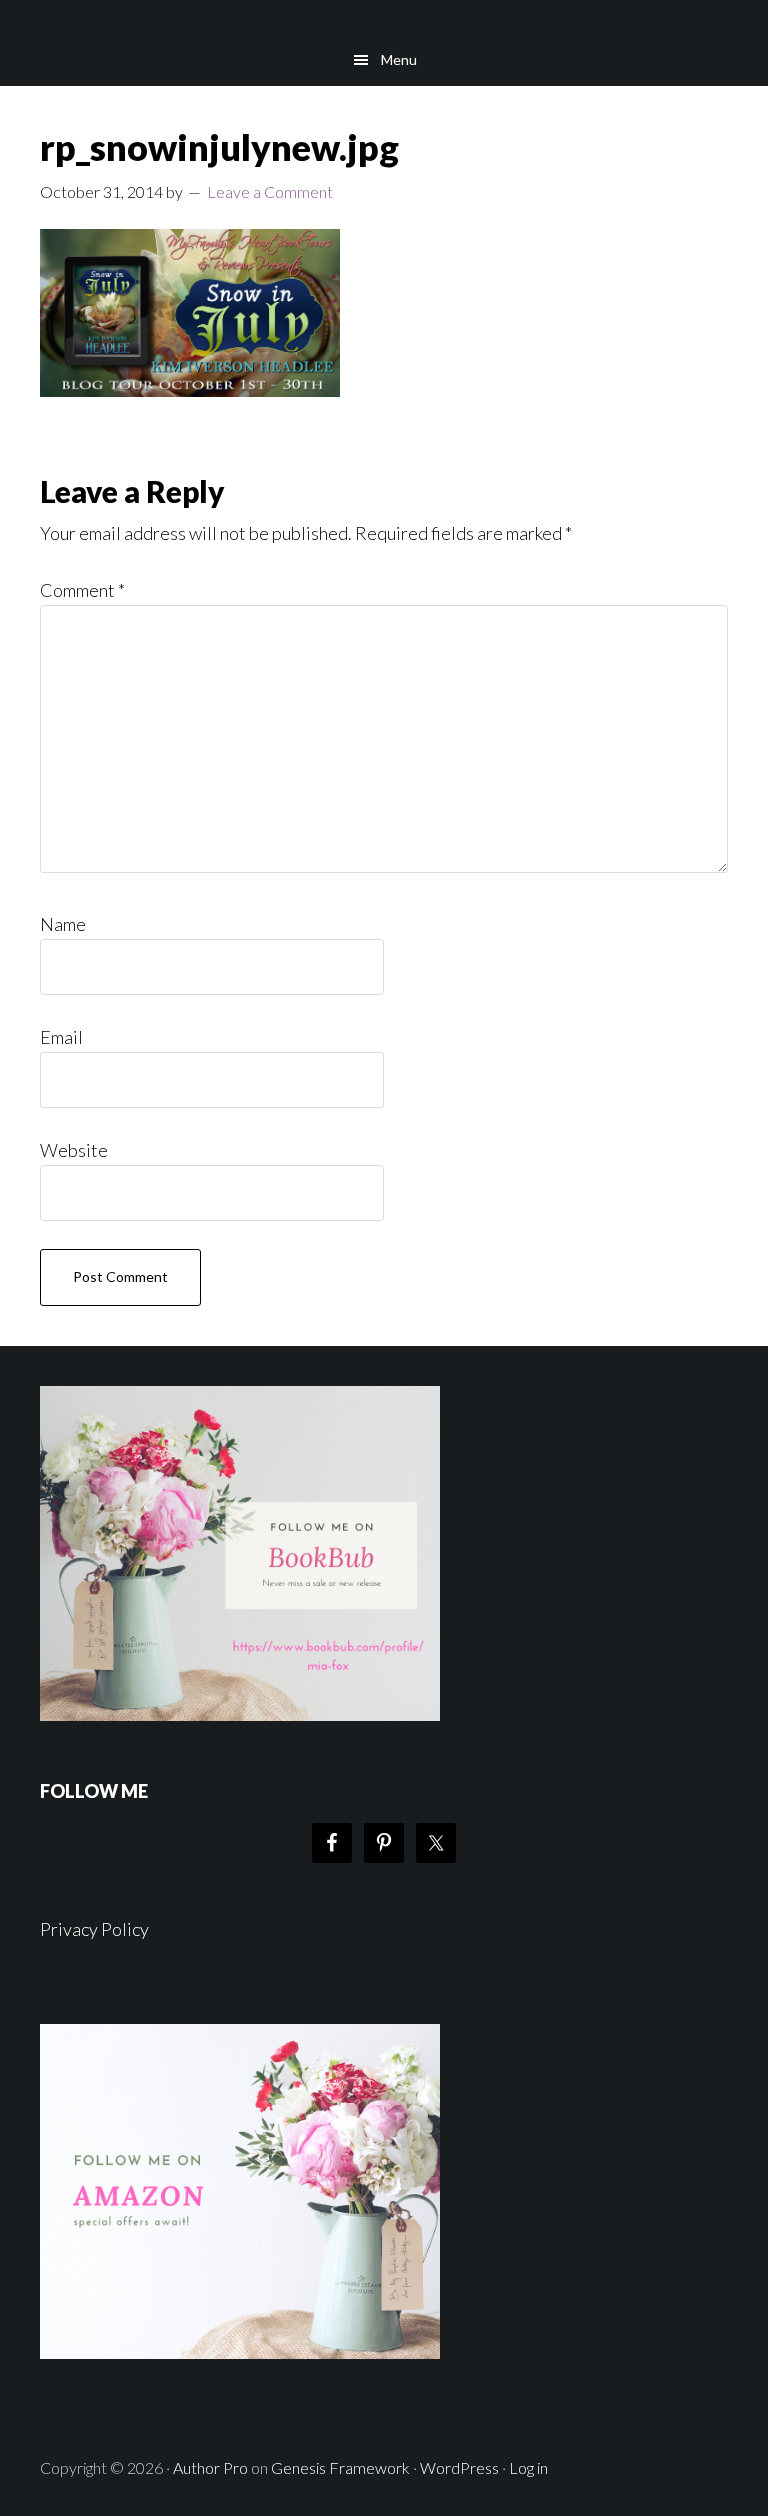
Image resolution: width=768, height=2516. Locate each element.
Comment (82, 590)
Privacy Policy (94, 1929)
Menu (399, 59)
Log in (528, 2467)
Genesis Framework (340, 2467)
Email (61, 1037)
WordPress (459, 2467)
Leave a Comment (270, 191)
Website (74, 1150)
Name (63, 924)
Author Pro (210, 2467)
